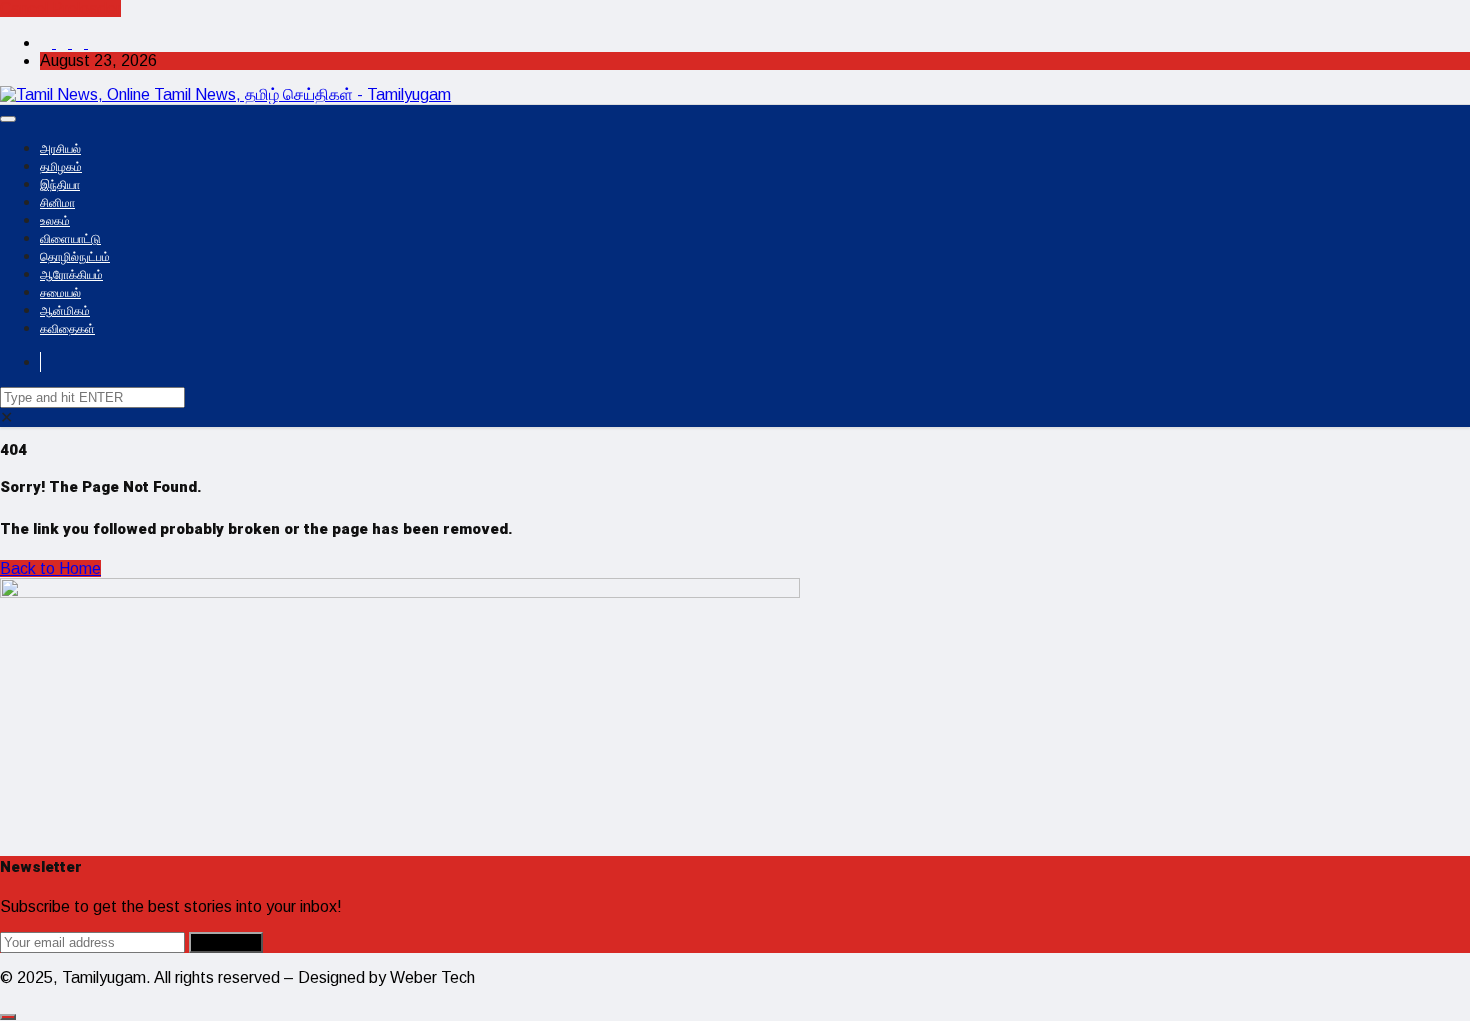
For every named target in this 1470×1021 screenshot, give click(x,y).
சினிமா (57, 203)
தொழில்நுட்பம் (75, 257)
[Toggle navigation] (8, 119)
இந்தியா (60, 185)
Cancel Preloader (60, 8)
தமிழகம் (61, 167)
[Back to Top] (8, 1017)
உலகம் (55, 221)
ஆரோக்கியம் (71, 275)
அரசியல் (60, 149)
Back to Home (50, 568)
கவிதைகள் (67, 329)
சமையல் (60, 293)
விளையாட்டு (70, 239)
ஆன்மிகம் (65, 311)
